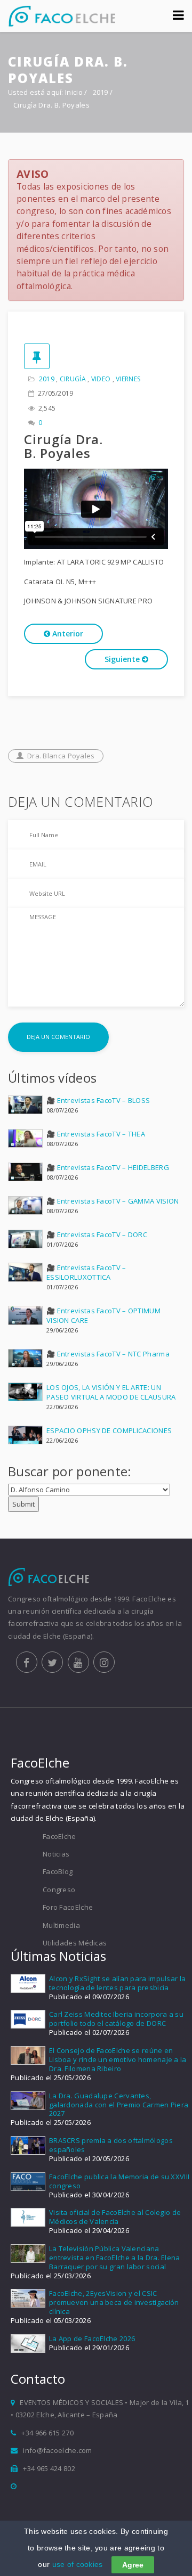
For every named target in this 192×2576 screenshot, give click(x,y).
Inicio (74, 92)
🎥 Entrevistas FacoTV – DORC (97, 1234)
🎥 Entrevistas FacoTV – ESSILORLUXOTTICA (86, 1272)
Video (101, 379)
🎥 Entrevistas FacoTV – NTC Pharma (108, 1354)
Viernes (128, 379)
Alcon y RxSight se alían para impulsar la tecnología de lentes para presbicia (117, 1983)
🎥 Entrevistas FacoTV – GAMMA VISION (113, 1201)
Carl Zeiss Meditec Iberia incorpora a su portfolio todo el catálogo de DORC (116, 2019)
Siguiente (123, 659)
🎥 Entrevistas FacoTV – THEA (96, 1134)
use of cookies (78, 2564)
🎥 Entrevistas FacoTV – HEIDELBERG (108, 1167)
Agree (133, 2565)
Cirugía (73, 379)
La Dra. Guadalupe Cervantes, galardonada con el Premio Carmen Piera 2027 (119, 2105)
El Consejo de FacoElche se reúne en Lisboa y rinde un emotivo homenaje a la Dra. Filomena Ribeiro (118, 2059)
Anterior (67, 633)
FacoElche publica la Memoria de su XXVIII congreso (119, 2181)
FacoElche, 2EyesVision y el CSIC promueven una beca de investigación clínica (114, 2302)
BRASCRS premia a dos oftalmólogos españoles (111, 2145)
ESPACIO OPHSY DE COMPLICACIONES (109, 1430)
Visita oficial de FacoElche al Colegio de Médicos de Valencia (115, 2217)
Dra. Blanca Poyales (61, 756)
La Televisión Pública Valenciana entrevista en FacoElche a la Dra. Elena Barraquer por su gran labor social (115, 2258)
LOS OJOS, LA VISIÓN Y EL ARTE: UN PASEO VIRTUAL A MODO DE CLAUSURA (111, 1392)
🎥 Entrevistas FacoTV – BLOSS (98, 1100)
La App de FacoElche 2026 (92, 2338)
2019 (102, 92)
